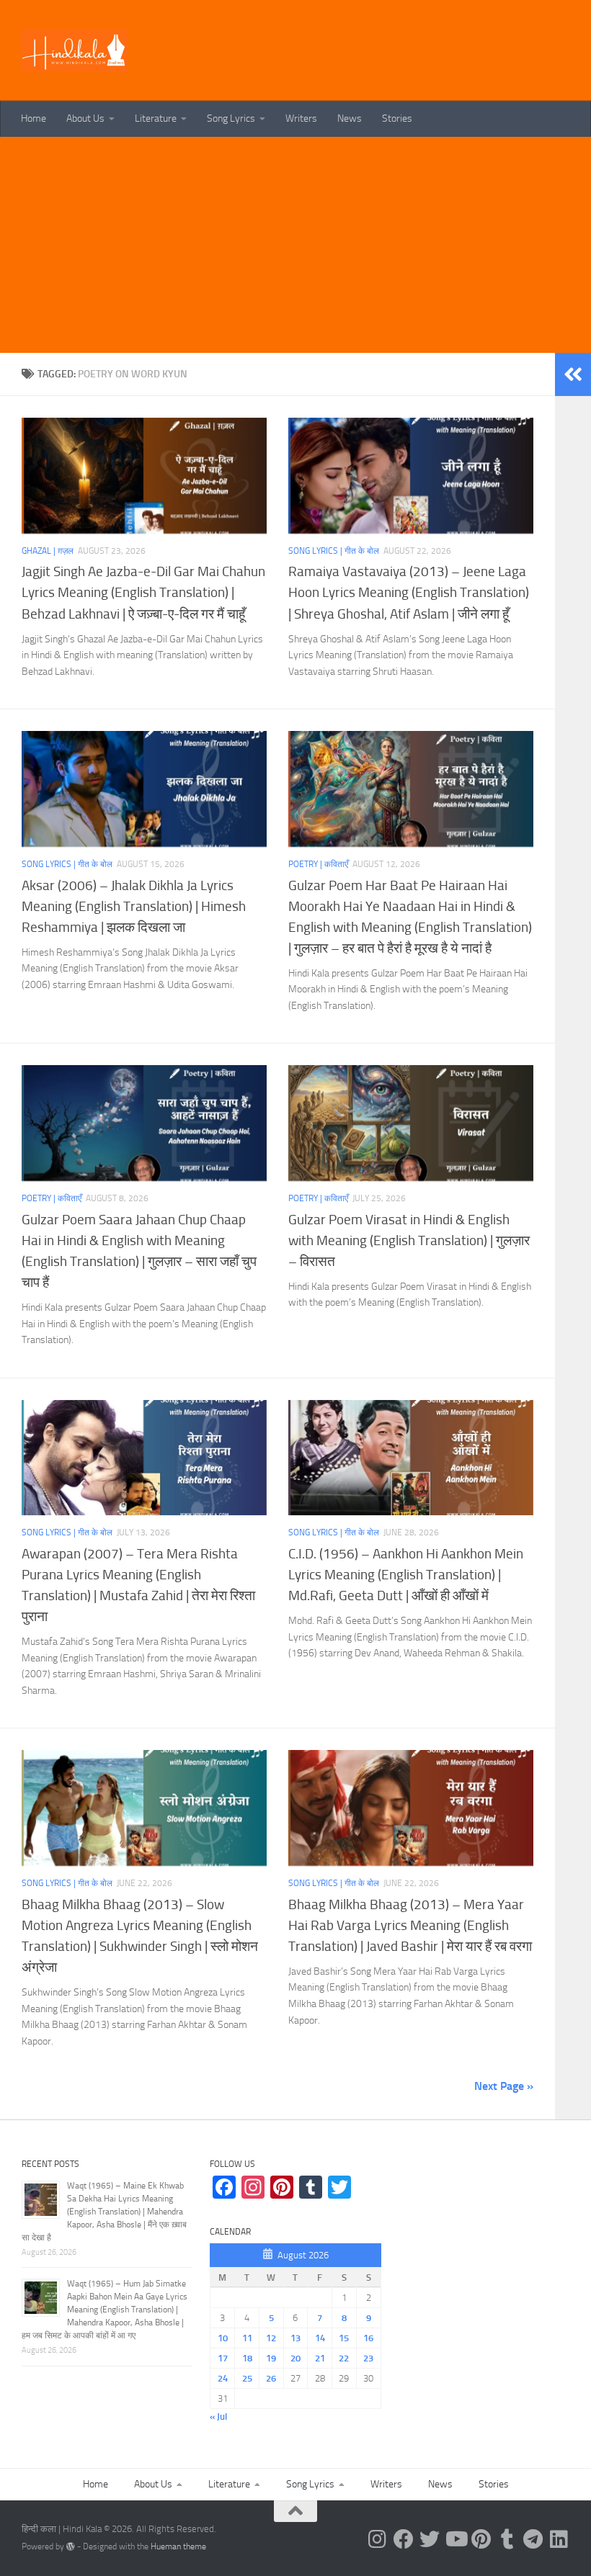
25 (247, 2378)
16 (368, 2338)
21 (320, 2358)
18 (247, 2358)
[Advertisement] (295, 245)
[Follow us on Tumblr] (507, 2539)
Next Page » (504, 2086)
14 (320, 2338)
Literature (156, 118)
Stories (397, 118)
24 (223, 2378)
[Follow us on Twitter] (430, 2539)
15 (344, 2338)
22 (344, 2358)
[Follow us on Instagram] (378, 2539)
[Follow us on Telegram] (533, 2539)
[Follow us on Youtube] (456, 2539)
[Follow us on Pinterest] (481, 2539)
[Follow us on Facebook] (404, 2539)
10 (223, 2338)
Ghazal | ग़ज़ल (48, 551)
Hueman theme (178, 2546)
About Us (85, 118)
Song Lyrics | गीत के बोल (334, 551)
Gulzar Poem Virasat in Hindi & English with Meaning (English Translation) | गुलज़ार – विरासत (409, 1240)
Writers (301, 118)
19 (271, 2358)
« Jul (218, 2416)
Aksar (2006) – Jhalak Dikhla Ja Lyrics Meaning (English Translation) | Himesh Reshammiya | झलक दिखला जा (134, 906)
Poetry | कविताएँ (318, 864)
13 (295, 2338)
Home (34, 118)
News (350, 118)
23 (368, 2358)
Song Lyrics (231, 118)
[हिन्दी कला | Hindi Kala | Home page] (75, 50)
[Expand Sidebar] (573, 374)
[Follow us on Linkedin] (559, 2539)
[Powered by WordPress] (71, 2546)
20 (295, 2358)
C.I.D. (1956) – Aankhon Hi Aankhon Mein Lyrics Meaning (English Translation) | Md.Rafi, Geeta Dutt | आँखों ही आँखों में (406, 1575)
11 (247, 2338)
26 (271, 2378)
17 (223, 2358)
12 (271, 2338)
